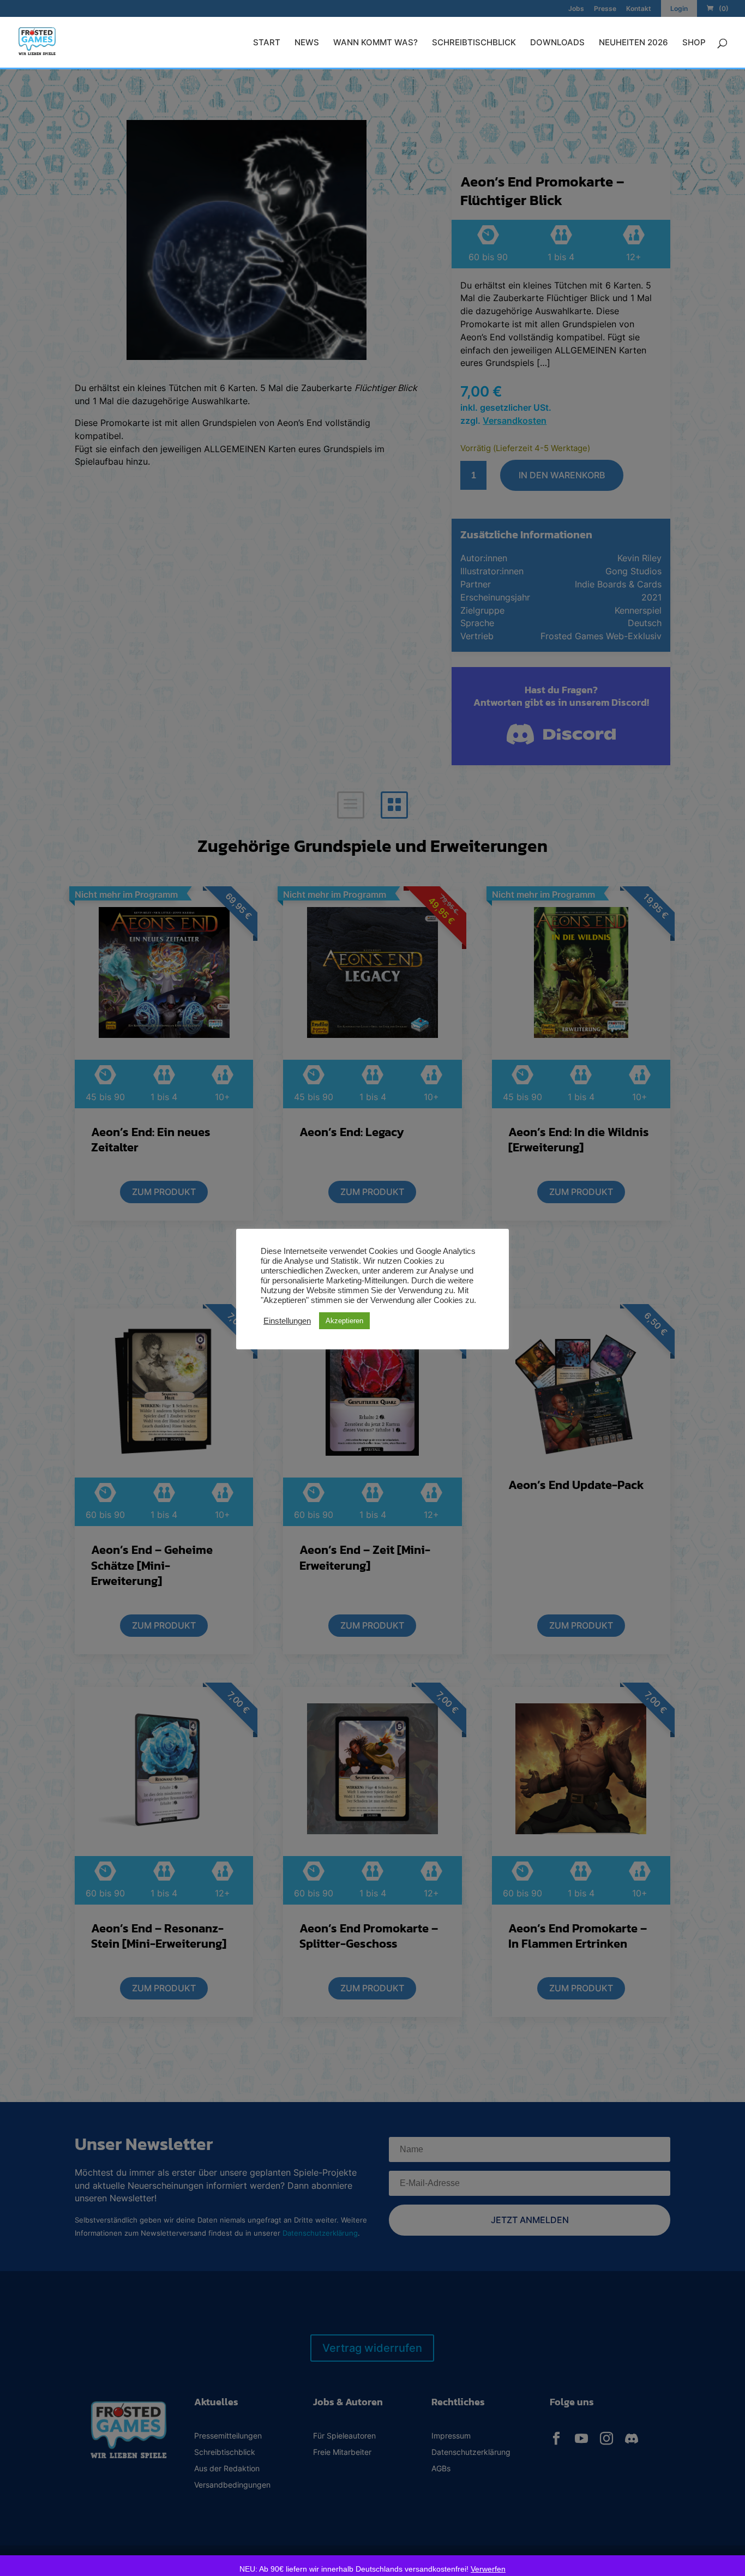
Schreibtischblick (474, 43)
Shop (694, 43)
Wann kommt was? (375, 43)
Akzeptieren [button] (344, 1321)
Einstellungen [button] (287, 1321)
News (307, 43)
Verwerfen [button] (488, 2569)
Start (267, 43)
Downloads (557, 43)
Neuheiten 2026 (633, 43)
